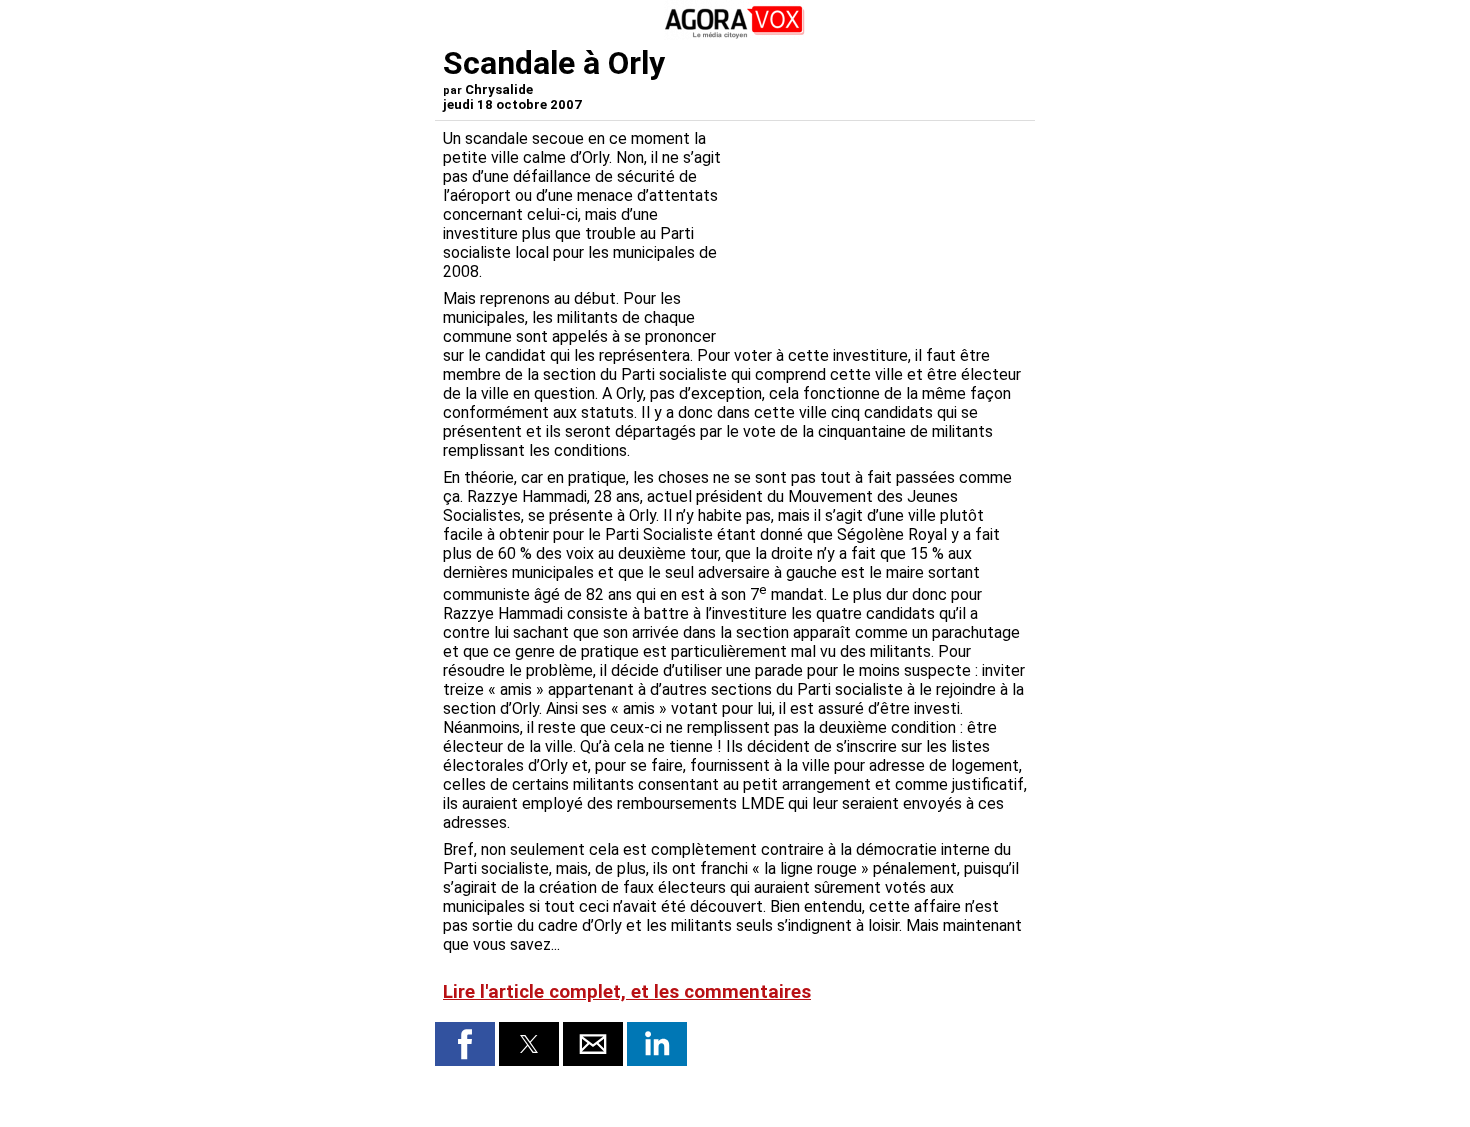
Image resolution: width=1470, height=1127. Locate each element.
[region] (877, 234)
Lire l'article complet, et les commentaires (627, 992)
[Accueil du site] (735, 34)
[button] (465, 1044)
